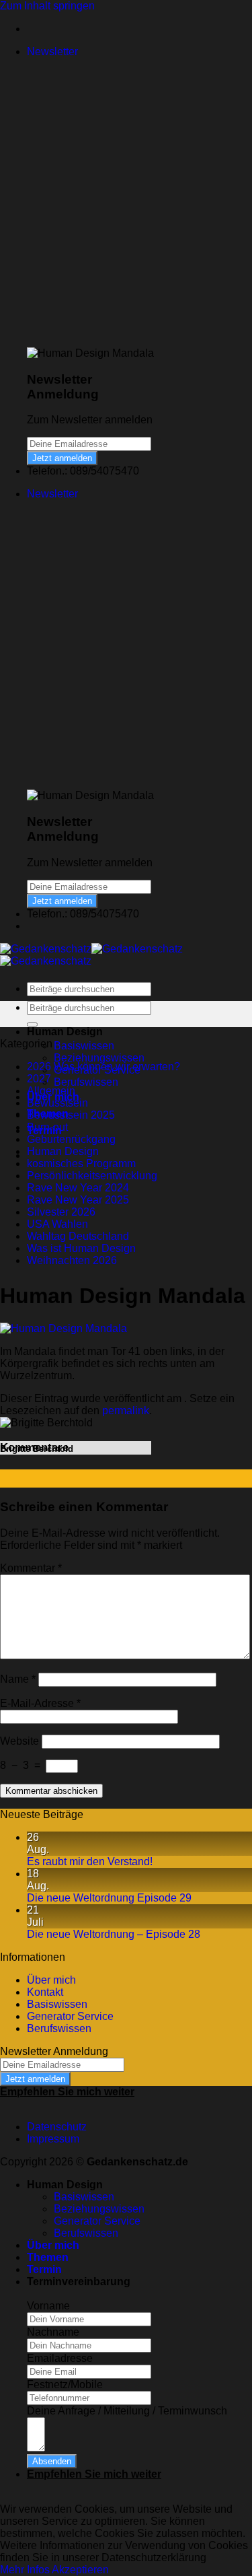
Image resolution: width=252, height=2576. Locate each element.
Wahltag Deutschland (78, 1236)
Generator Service (70, 2016)
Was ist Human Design (81, 1248)
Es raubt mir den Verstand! (90, 1861)
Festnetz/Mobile (65, 2384)
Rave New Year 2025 (78, 1200)
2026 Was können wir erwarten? (103, 1067)
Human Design (63, 1151)
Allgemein (51, 1091)
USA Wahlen (57, 1224)
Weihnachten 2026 (72, 1260)
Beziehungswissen (99, 1058)
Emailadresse (60, 2358)
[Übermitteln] (32, 1024)
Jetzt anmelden (62, 458)
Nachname (53, 2332)
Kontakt (45, 1992)
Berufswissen (86, 1082)
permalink (126, 1411)
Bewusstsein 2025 (71, 1115)
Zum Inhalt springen (47, 6)
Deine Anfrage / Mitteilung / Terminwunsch (127, 2411)
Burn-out (47, 1127)
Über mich (51, 1980)
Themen (48, 2257)
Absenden (52, 2461)
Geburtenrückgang (71, 1139)
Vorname (48, 2306)
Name (18, 1679)
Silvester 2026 (61, 1212)
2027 (39, 1079)
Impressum (53, 2139)
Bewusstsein (57, 1103)
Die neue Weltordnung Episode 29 (109, 1898)
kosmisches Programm (81, 1163)
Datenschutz (57, 2127)
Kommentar (31, 1568)
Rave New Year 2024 (78, 1188)
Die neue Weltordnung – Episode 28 (114, 1934)
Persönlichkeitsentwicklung (92, 1176)
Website (19, 1741)
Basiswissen (84, 1046)
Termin (44, 2269)
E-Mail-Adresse (40, 1703)
